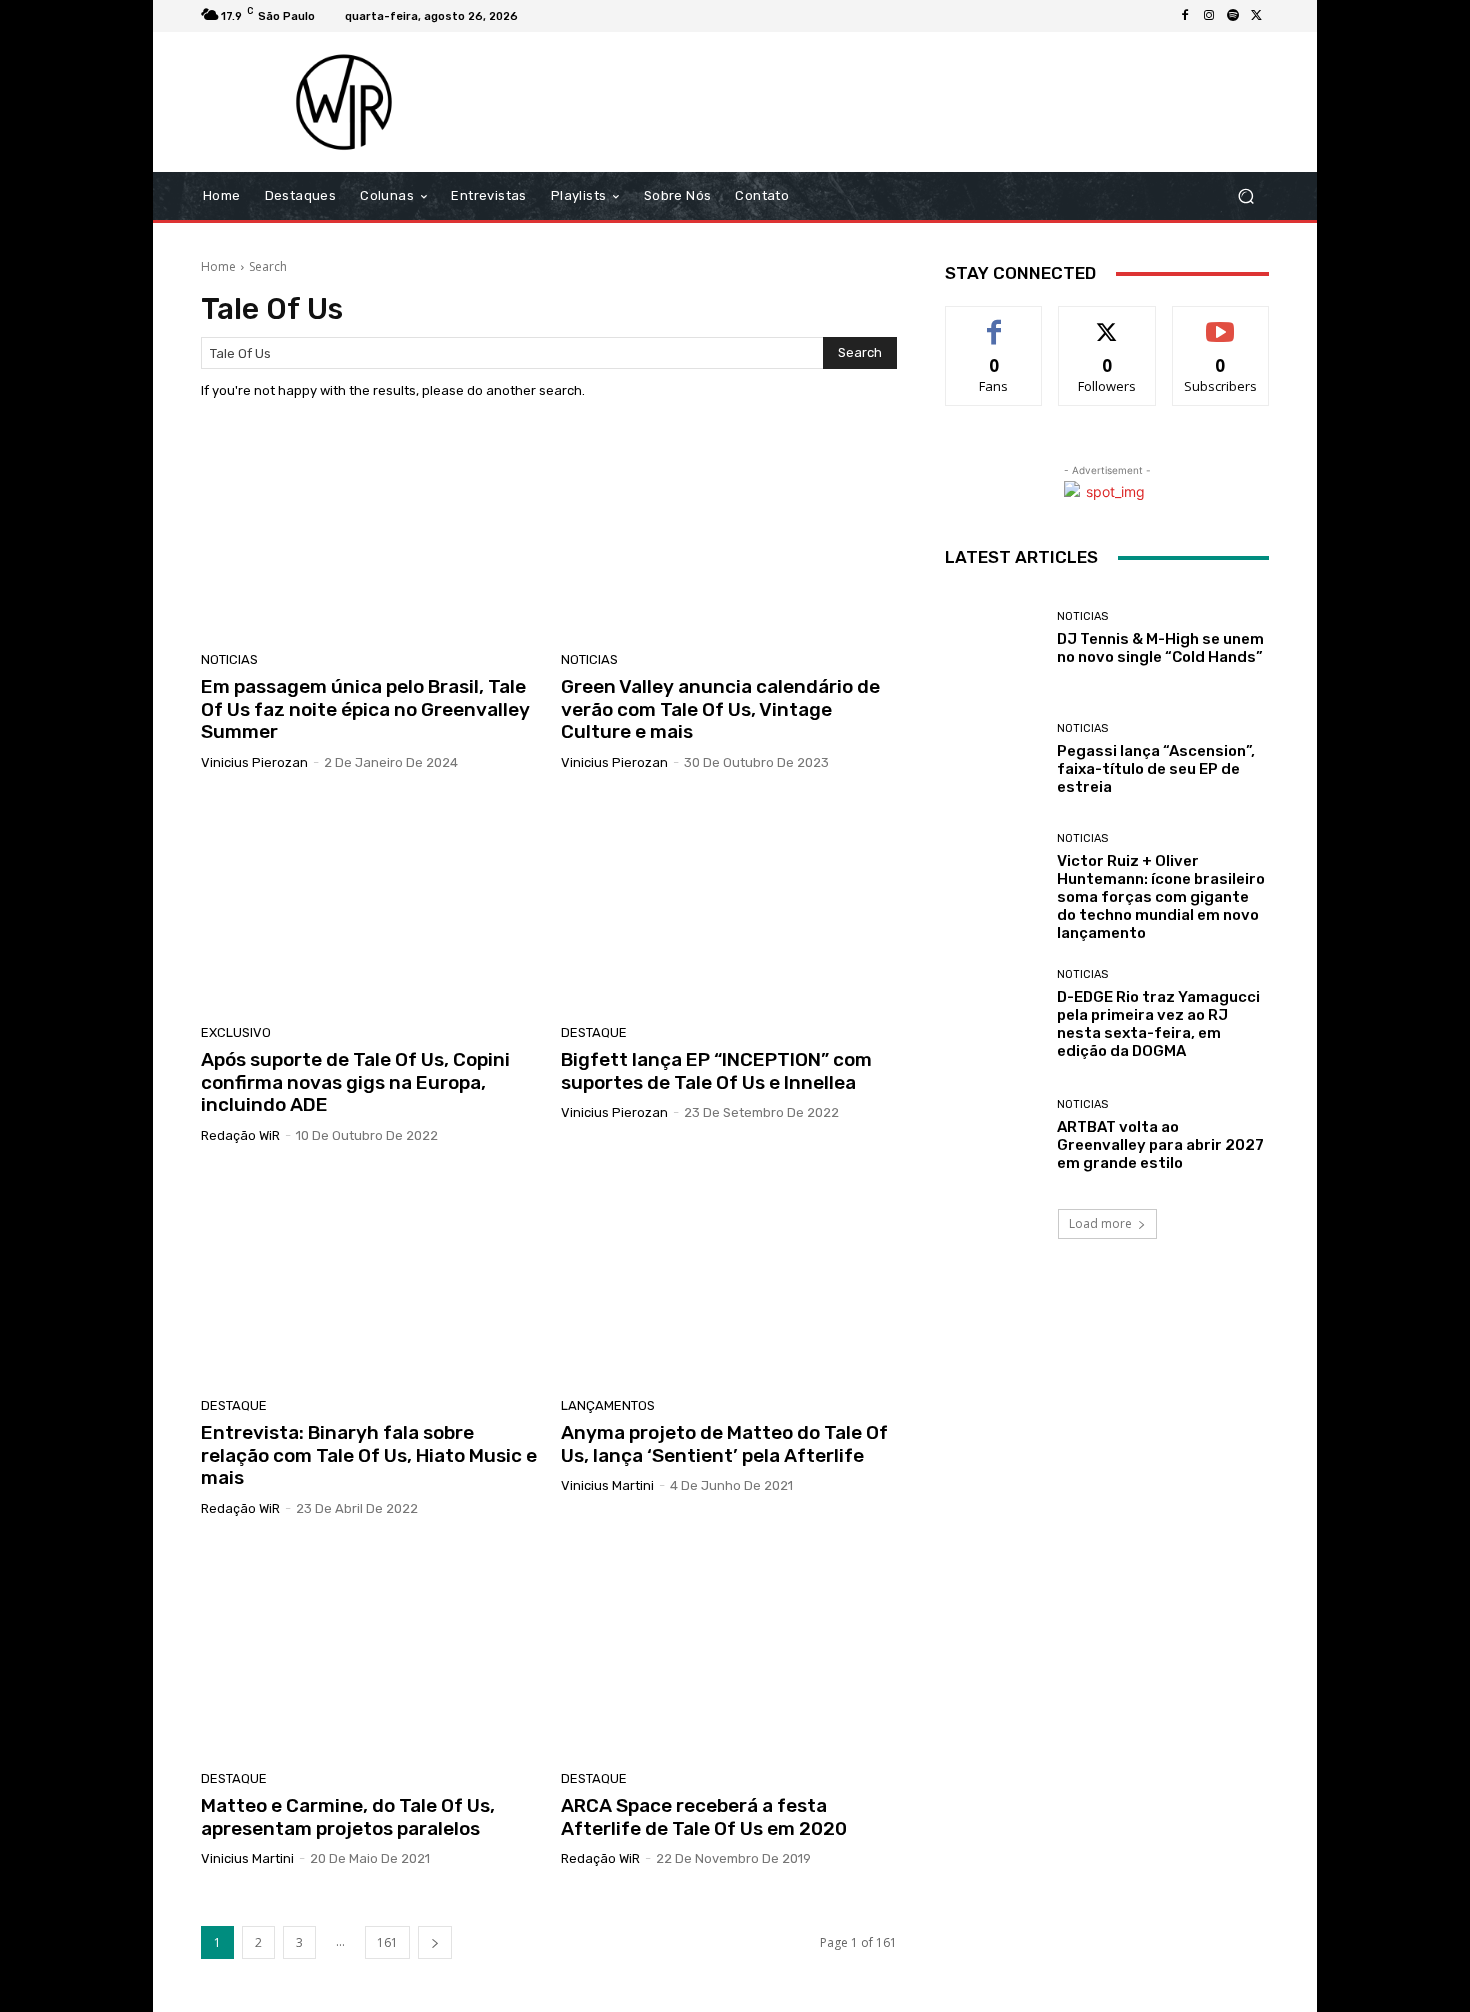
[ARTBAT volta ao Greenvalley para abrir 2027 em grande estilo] (993, 1135)
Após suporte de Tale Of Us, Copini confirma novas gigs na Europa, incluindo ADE (355, 1082)
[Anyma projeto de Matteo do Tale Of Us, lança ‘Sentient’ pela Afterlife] (729, 1278)
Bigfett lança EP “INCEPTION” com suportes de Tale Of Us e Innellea (716, 1071)
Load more (1100, 1223)
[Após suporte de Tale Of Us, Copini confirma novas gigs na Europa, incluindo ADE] (369, 905)
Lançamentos (608, 1405)
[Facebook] (1185, 16)
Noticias (229, 659)
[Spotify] (1233, 16)
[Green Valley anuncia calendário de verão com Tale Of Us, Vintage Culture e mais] (729, 532)
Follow (1107, 321)
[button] (1245, 196)
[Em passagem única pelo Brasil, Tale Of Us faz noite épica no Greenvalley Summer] (369, 532)
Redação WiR (240, 1135)
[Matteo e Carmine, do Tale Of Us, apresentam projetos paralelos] (369, 1651)
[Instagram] (1209, 16)
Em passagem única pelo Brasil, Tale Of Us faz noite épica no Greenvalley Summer (365, 709)
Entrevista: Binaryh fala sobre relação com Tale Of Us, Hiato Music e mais (369, 1455)
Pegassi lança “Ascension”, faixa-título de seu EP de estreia (1156, 769)
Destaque (594, 1032)
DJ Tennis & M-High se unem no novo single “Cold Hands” (1160, 648)
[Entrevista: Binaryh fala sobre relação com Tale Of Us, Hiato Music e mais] (369, 1278)
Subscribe (1221, 321)
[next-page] (435, 1942)
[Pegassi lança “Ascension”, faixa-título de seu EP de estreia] (993, 759)
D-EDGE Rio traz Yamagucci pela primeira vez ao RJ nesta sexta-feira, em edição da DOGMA (1158, 1024)
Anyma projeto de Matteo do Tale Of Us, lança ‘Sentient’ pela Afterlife (724, 1444)
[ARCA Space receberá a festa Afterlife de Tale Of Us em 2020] (729, 1651)
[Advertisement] (902, 102)
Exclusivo (236, 1032)
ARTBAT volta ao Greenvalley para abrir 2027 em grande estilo (1160, 1145)
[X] (1257, 16)
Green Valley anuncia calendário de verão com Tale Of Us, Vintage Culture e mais (720, 709)
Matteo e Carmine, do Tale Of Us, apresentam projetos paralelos (348, 1817)
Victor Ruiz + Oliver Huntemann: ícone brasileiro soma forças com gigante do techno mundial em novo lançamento (1161, 897)
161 (387, 1942)
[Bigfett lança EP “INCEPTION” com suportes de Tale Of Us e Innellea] (729, 905)
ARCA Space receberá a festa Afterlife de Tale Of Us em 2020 (704, 1817)
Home (218, 266)
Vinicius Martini (607, 1485)
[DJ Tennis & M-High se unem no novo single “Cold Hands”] (993, 638)
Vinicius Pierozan (254, 762)
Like (994, 321)
